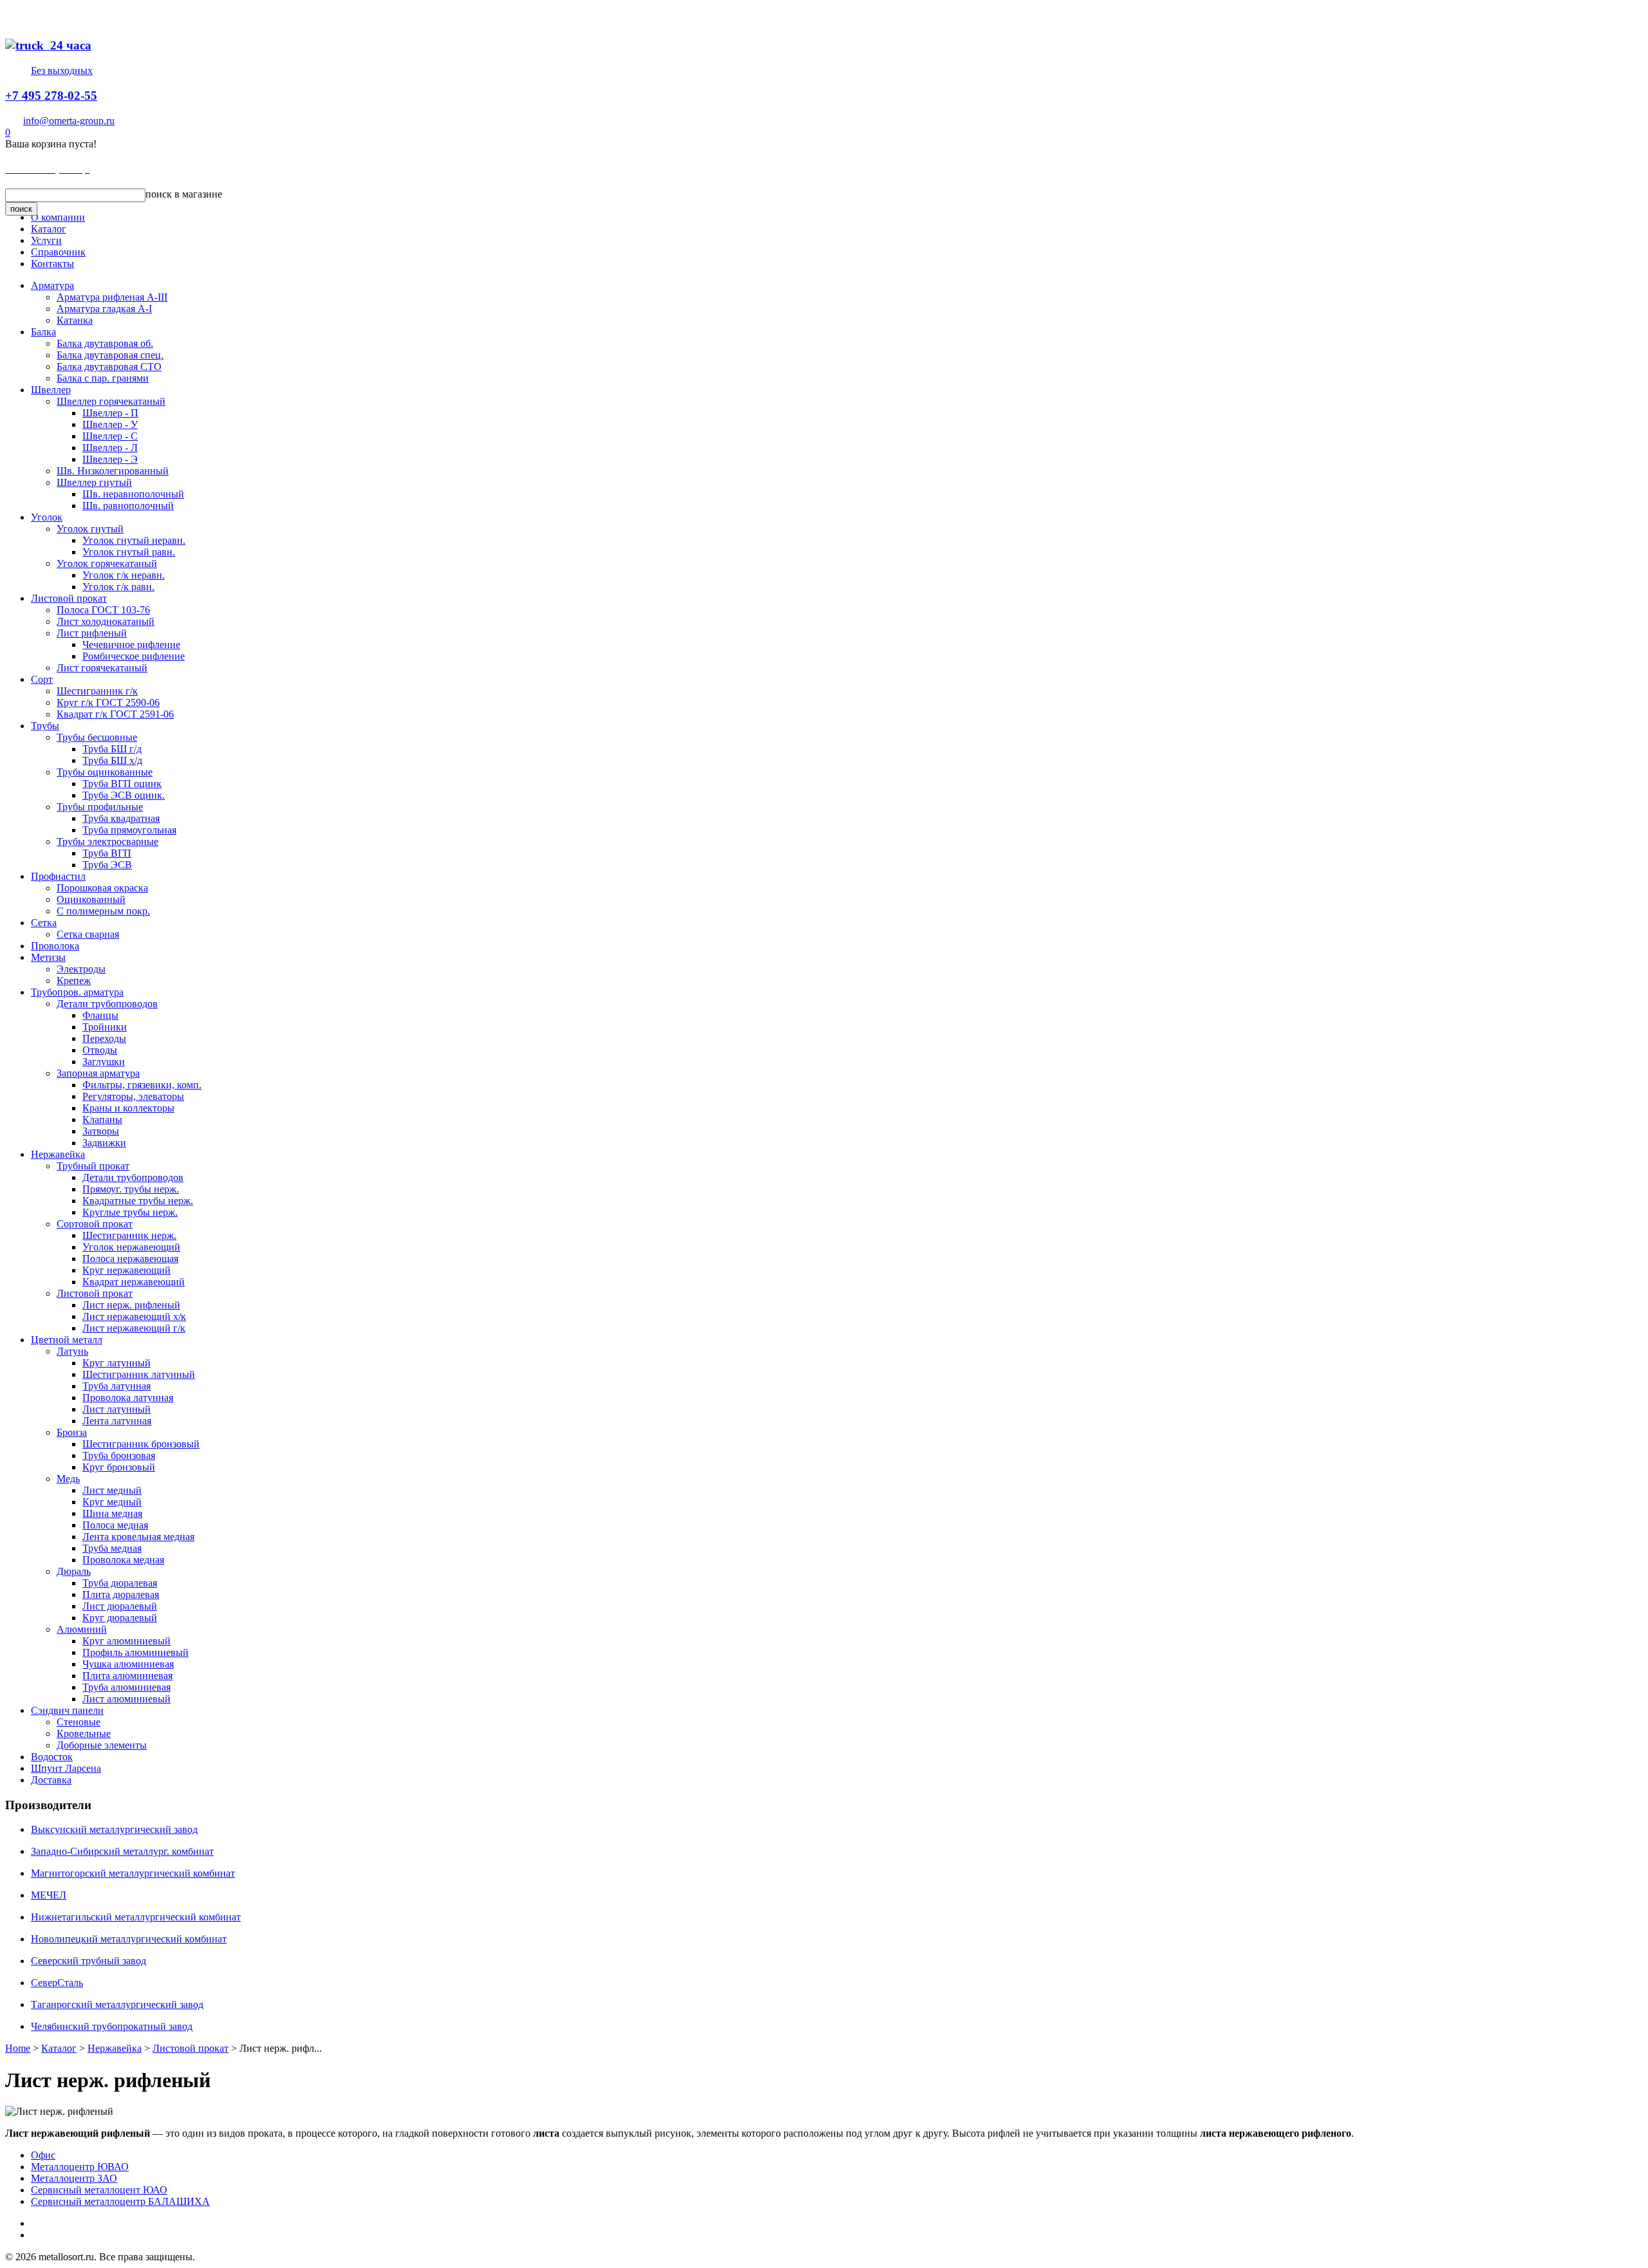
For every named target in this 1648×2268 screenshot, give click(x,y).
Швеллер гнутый (94, 482)
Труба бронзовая (119, 1455)
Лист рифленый (92, 633)
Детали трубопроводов (107, 1004)
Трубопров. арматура (77, 992)
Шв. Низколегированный (113, 471)
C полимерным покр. (103, 911)
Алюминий (82, 1629)
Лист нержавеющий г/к (134, 1328)
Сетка (44, 923)
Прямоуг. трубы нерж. (131, 1189)
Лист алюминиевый (126, 1699)
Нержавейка (58, 1154)
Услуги (46, 240)
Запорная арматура (98, 1073)
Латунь (72, 1351)
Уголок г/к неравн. (124, 575)
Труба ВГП (107, 853)
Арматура (52, 285)
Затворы (101, 1131)
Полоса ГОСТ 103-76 (103, 610)
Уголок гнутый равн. (129, 552)
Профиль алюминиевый (136, 1652)
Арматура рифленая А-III (112, 297)
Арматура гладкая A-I (104, 309)
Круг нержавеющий (126, 1270)
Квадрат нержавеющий (134, 1282)
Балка (43, 332)
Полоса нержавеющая (130, 1259)
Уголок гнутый (90, 529)
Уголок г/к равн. (118, 587)
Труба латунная (117, 1386)
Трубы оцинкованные (105, 772)
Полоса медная (115, 1525)
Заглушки (104, 1062)
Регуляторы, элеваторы (133, 1096)
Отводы (100, 1050)
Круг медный (112, 1502)
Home (18, 2048)
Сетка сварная (88, 934)
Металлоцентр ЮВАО (80, 2167)
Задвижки (104, 1143)
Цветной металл (67, 1340)
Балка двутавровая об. (105, 343)
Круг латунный (117, 1363)
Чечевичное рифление (131, 645)
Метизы (48, 957)
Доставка (51, 1780)
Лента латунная (117, 1421)
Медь (68, 1479)
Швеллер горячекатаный (111, 401)
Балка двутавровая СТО (109, 367)
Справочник (58, 252)
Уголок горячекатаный (107, 563)
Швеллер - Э (110, 459)
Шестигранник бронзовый (141, 1444)
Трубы (45, 726)
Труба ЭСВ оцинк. (124, 795)
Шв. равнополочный (128, 506)
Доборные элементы (102, 1745)
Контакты (52, 264)
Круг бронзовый (119, 1467)
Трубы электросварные (108, 841)
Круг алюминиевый (126, 1641)
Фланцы (100, 1015)
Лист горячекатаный (102, 668)
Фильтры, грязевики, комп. (142, 1085)
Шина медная (112, 1513)
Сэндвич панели (67, 1710)
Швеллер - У (110, 424)
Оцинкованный (91, 899)
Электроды (81, 969)
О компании (58, 217)
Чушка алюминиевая (128, 1664)
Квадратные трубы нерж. (138, 1201)
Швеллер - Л (110, 448)
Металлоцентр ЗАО (74, 2178)
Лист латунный (117, 1409)
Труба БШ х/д (112, 760)
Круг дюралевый (120, 1618)
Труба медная (112, 1548)
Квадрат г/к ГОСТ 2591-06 (115, 714)
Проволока (55, 946)
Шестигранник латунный (139, 1374)
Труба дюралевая (120, 1583)
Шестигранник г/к (97, 691)
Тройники (105, 1027)
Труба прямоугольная (129, 830)
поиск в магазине (184, 194)
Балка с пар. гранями (103, 378)
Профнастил (58, 876)
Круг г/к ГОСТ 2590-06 (108, 702)
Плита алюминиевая (127, 1676)
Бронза (72, 1432)
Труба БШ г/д (112, 749)
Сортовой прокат (95, 1224)
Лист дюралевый (120, 1606)
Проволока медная (123, 1560)
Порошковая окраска (102, 888)
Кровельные (84, 1734)
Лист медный (112, 1490)
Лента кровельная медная (138, 1537)
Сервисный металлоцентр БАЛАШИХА (120, 2201)
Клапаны (102, 1120)
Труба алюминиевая (126, 1687)
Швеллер (51, 390)
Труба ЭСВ (107, 865)
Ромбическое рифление (134, 656)
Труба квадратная (121, 818)
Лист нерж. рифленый (131, 1305)
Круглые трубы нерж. (130, 1212)
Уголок (47, 517)
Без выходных (62, 70)
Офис (43, 2155)
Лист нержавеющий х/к (134, 1316)
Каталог (49, 229)
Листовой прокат (69, 598)
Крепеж (74, 981)
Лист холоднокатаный (106, 621)
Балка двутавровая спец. (110, 355)
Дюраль (74, 1571)
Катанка (75, 320)
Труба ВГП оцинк (122, 784)
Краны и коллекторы (128, 1108)
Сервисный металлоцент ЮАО (99, 2190)
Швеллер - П (110, 413)
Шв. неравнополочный (133, 494)
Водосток (52, 1757)
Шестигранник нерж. (129, 1235)
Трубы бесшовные (97, 737)
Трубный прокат (93, 1166)
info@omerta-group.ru (69, 121)
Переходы (104, 1038)
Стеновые (79, 1722)
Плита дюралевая (121, 1594)
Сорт (42, 679)
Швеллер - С (110, 436)
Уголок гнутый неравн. (134, 540)
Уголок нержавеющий (131, 1247)
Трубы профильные (100, 807)
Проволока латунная (128, 1398)
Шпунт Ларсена (66, 1768)
